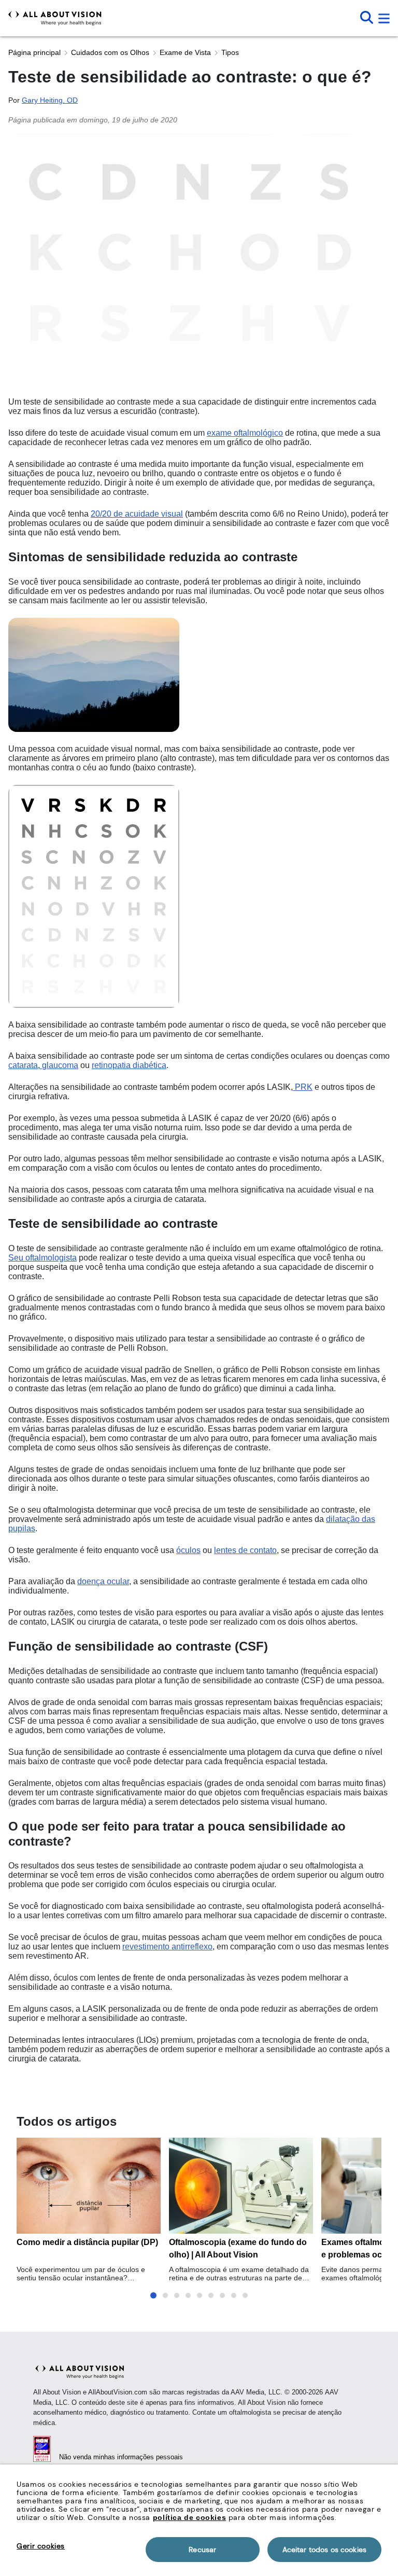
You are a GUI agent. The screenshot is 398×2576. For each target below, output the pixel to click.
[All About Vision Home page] (55, 18)
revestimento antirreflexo (167, 1947)
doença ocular (103, 1581)
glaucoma (59, 1065)
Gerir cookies (41, 2546)
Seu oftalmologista (42, 1258)
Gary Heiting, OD (50, 100)
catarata (23, 1065)
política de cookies (189, 2517)
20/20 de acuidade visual (137, 514)
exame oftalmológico (245, 433)
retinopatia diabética (129, 1065)
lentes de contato (245, 1550)
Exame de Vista (185, 52)
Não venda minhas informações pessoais (121, 2457)
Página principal (34, 52)
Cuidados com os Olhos (110, 52)
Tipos (230, 52)
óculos (188, 1550)
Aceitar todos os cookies (324, 2550)
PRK (303, 1087)
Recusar (202, 2550)
